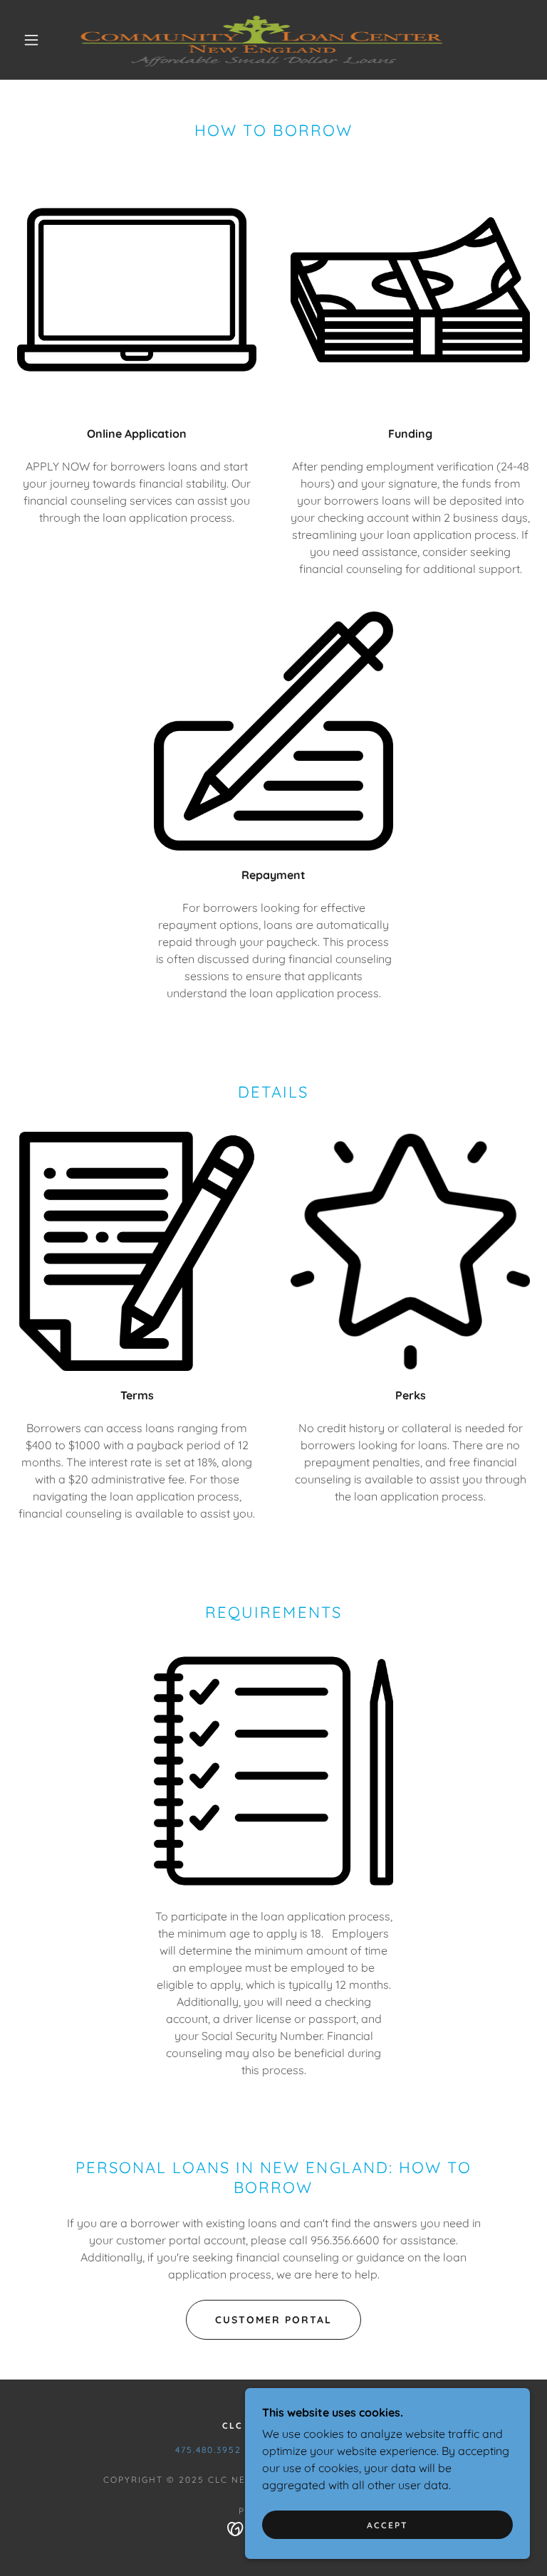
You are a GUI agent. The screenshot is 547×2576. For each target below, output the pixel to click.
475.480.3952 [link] (208, 2450)
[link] (262, 40)
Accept (387, 2525)
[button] (31, 40)
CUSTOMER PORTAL (273, 2320)
